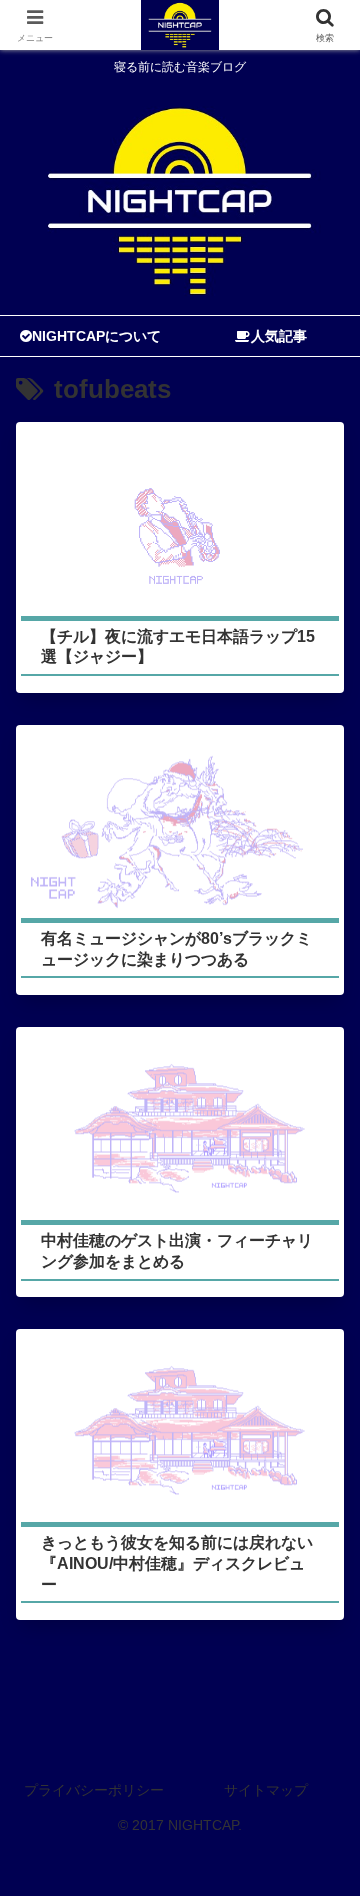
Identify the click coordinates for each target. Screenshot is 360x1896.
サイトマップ (266, 1790)
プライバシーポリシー (94, 1790)
